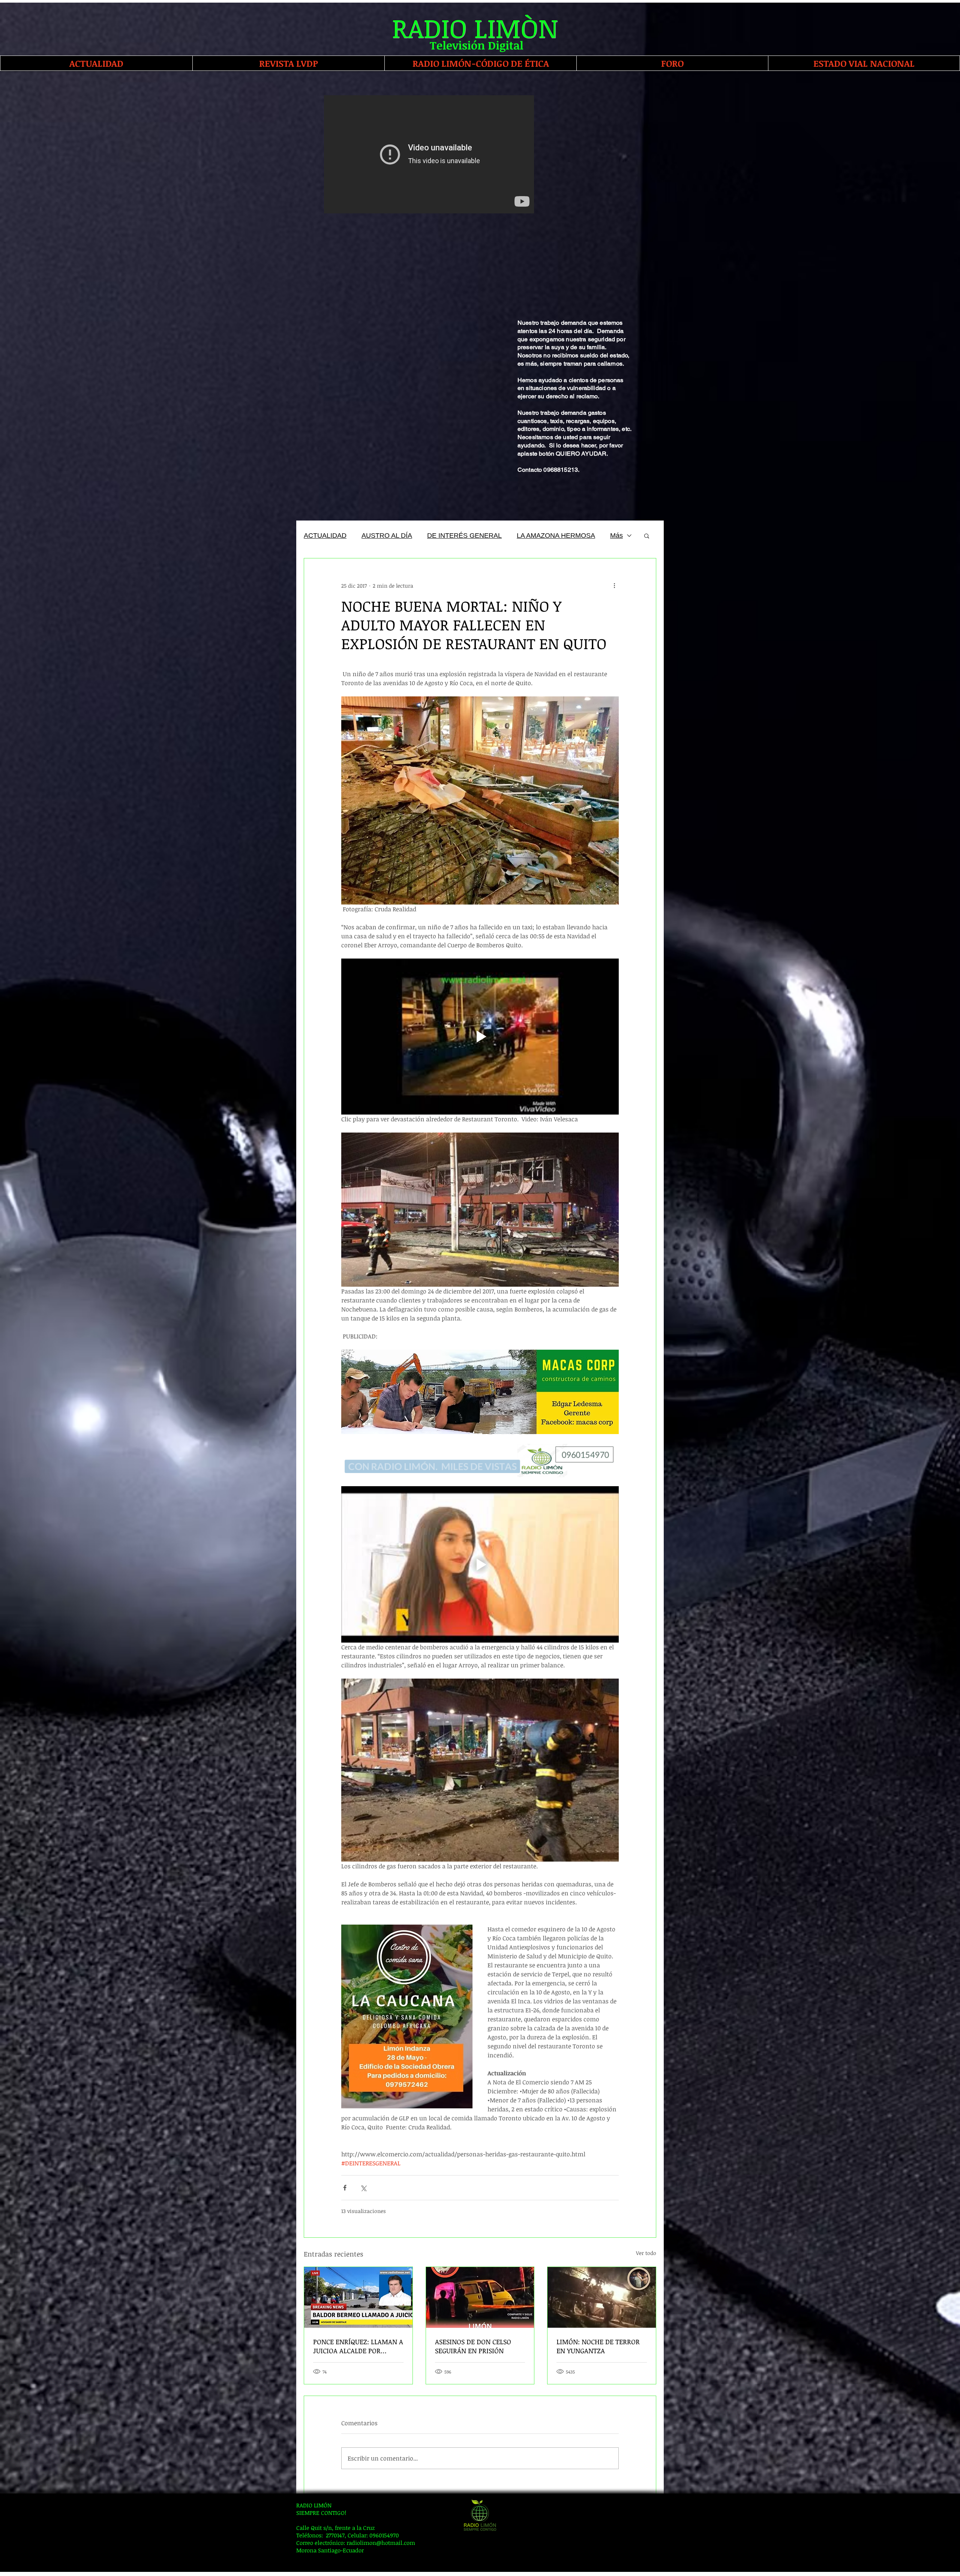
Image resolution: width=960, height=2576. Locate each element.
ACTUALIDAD (325, 536)
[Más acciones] (614, 585)
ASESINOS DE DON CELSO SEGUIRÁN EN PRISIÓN (473, 2346)
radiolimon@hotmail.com (381, 2543)
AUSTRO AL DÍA (387, 536)
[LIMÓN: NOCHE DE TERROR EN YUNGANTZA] (602, 2297)
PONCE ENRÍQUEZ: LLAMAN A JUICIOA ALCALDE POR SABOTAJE (358, 2346)
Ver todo (646, 2253)
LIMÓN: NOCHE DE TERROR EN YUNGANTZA (598, 2346)
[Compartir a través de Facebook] (345, 2188)
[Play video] (480, 1564)
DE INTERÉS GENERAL (464, 536)
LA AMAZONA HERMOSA (556, 536)
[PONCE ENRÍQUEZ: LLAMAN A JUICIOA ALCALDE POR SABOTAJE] (358, 2297)
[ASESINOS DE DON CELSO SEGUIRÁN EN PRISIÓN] (480, 2297)
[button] (647, 536)
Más (616, 536)
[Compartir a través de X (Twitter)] (363, 2188)
